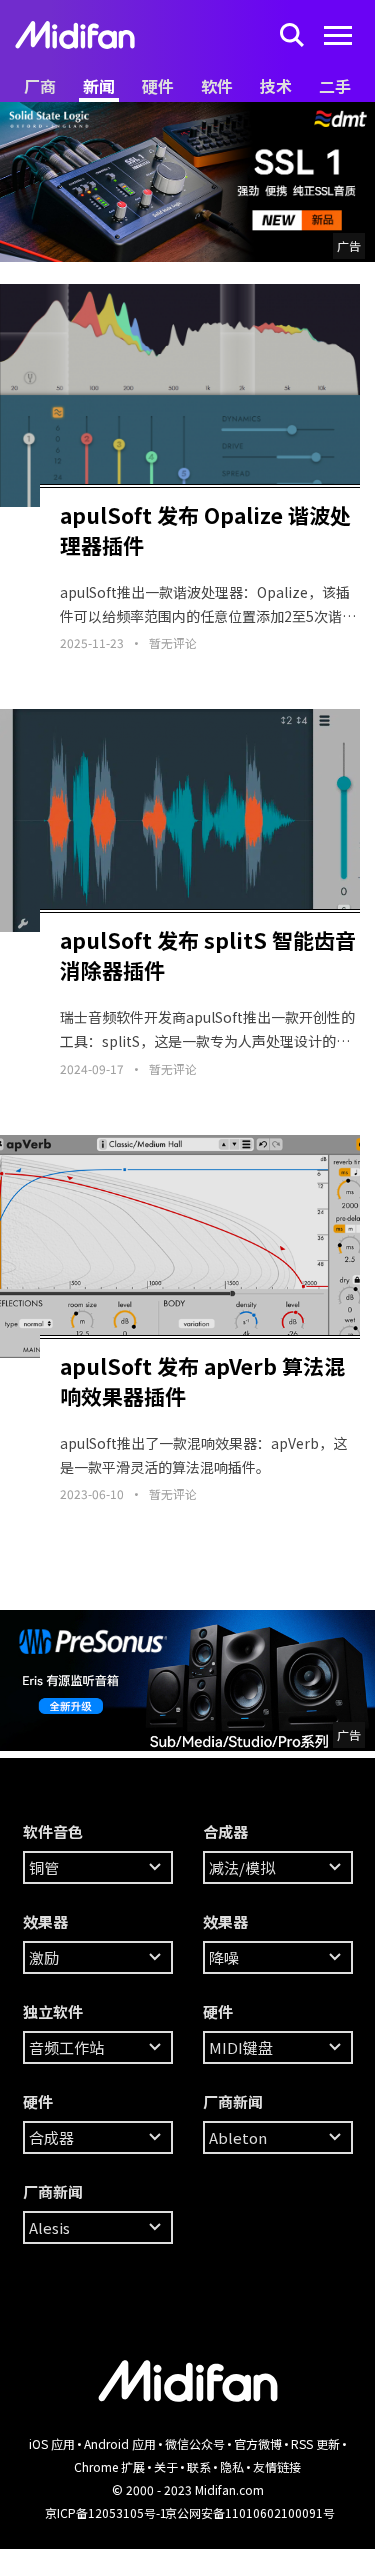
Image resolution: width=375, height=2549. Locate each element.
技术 (276, 86)
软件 (217, 86)
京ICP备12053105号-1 (106, 2512)
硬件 (158, 86)
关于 (166, 2466)
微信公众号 (195, 2443)
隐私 (232, 2466)
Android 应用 (120, 2443)
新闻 (99, 86)
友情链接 (277, 2466)
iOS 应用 (52, 2443)
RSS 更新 (315, 2443)
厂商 (40, 86)
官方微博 (258, 2443)
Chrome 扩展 (109, 2466)
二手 (335, 86)
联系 (199, 2466)
